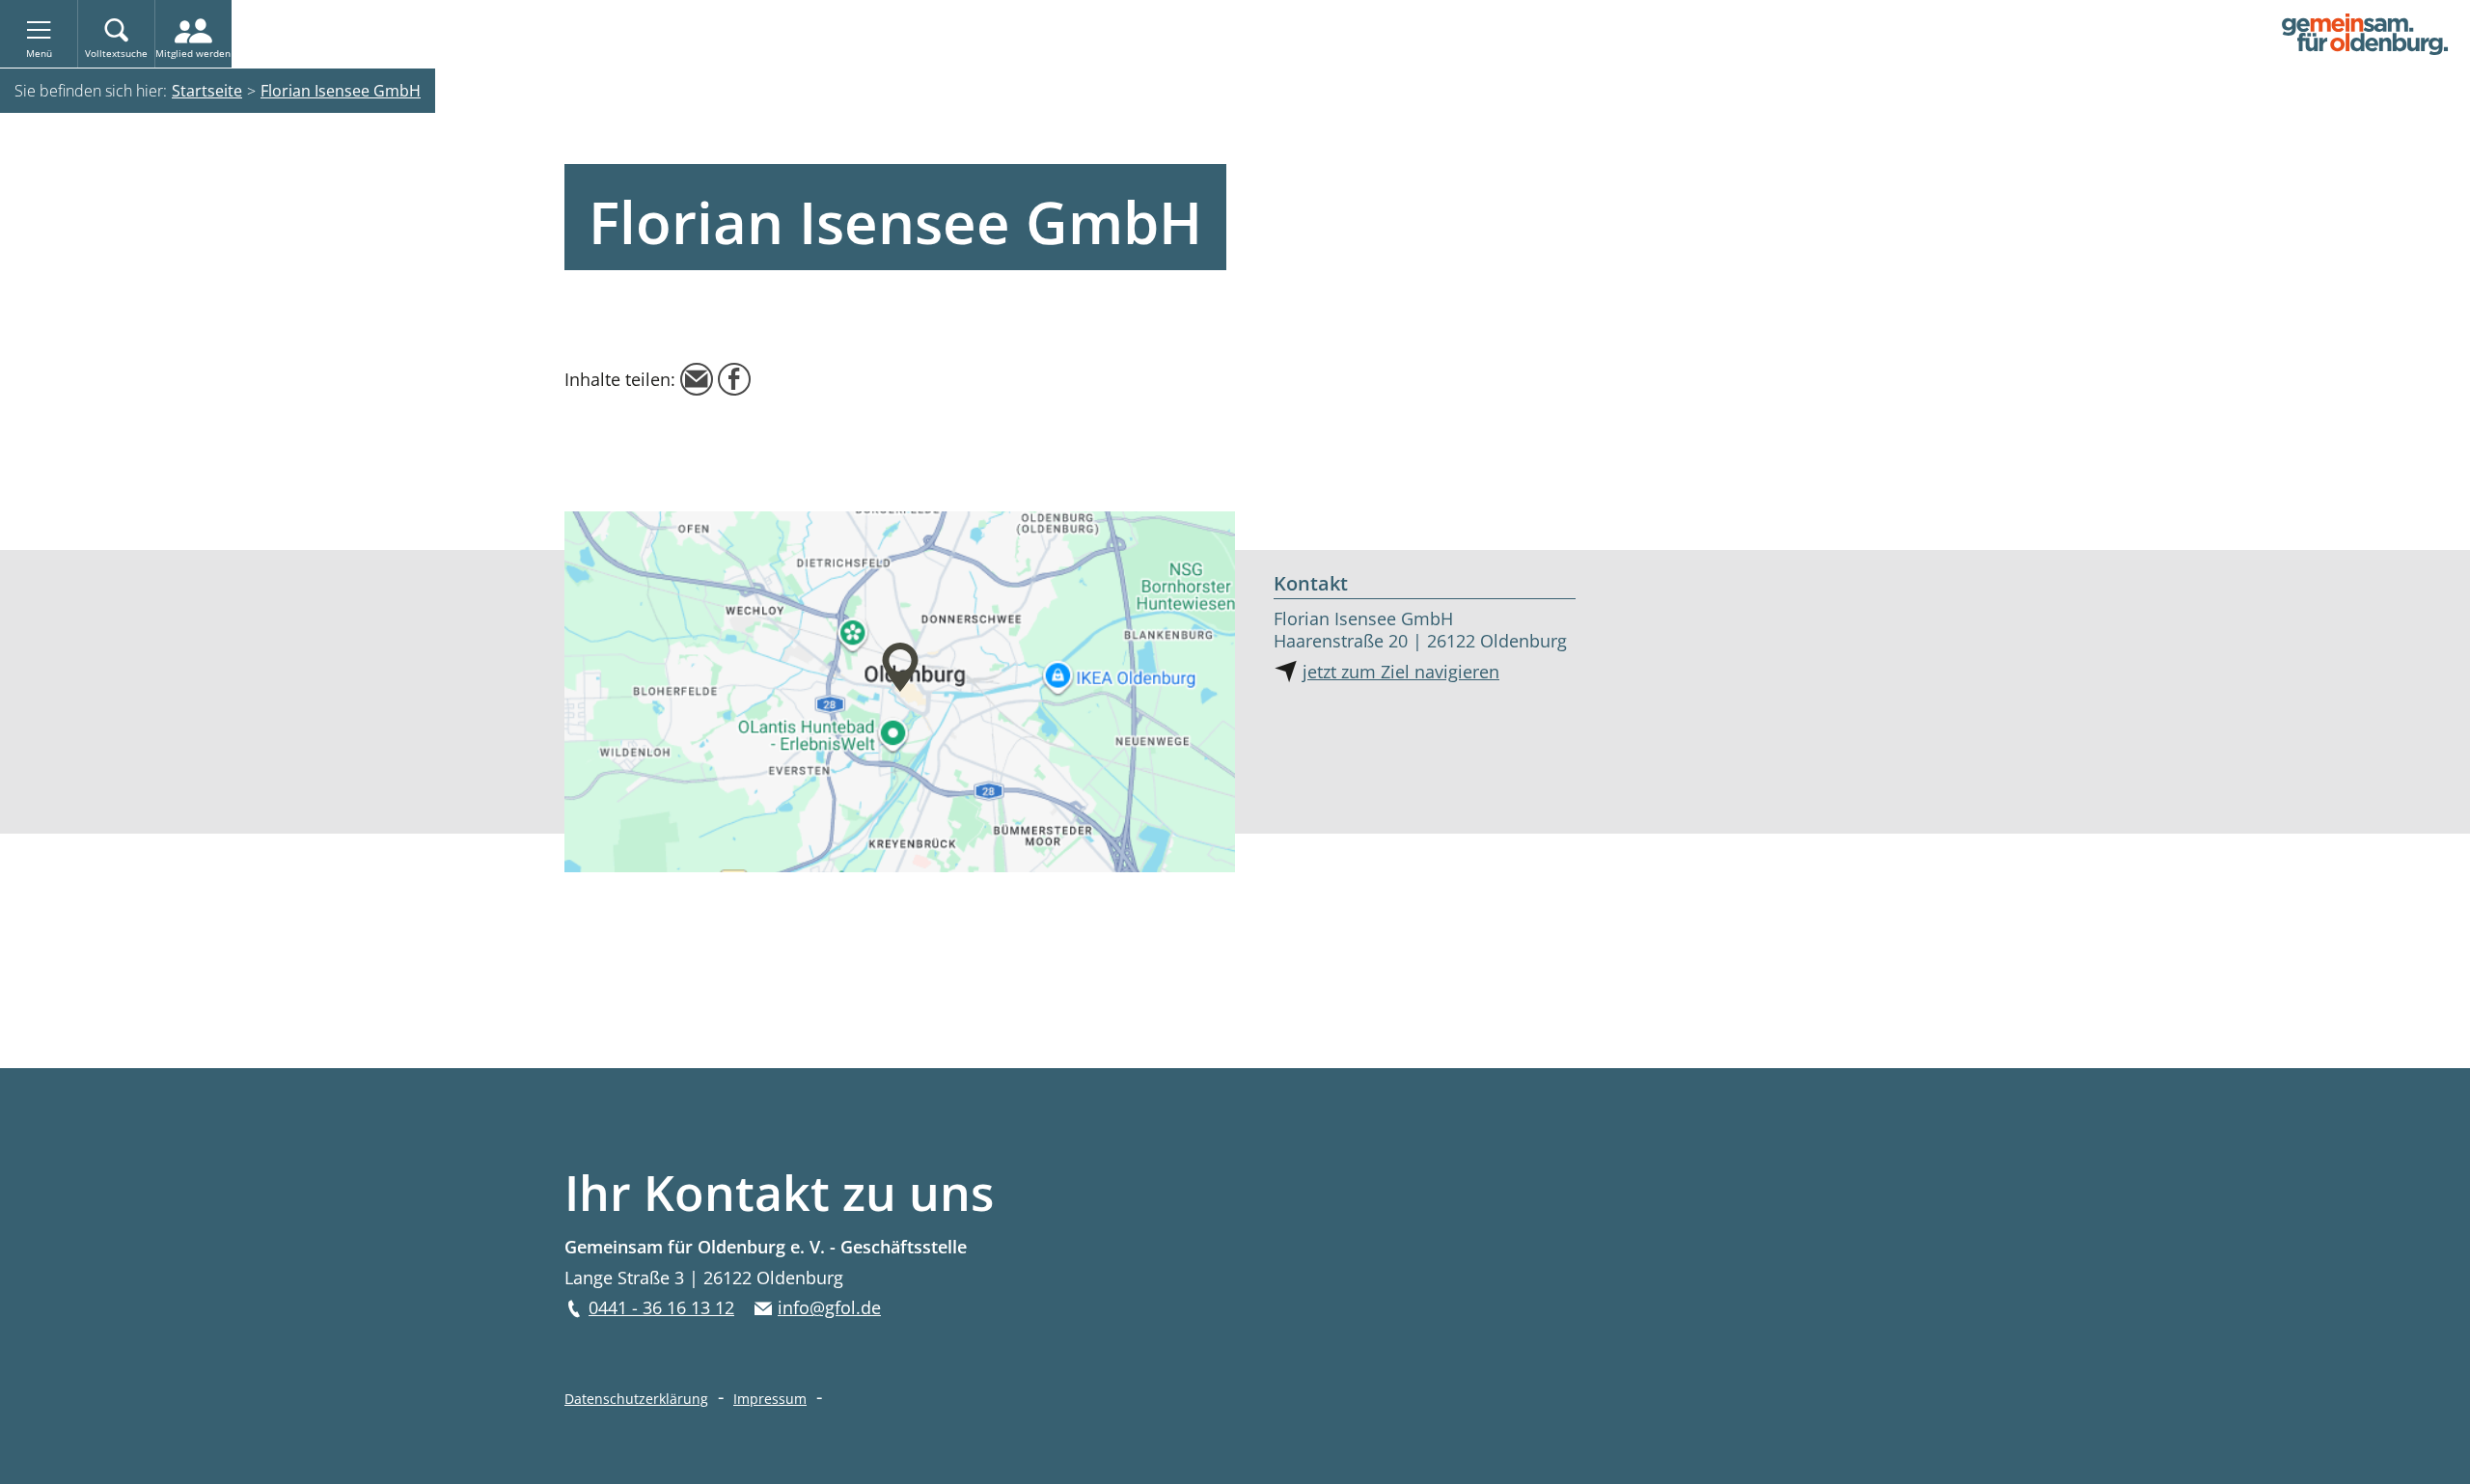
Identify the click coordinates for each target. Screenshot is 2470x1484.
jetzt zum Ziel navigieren (1401, 672)
